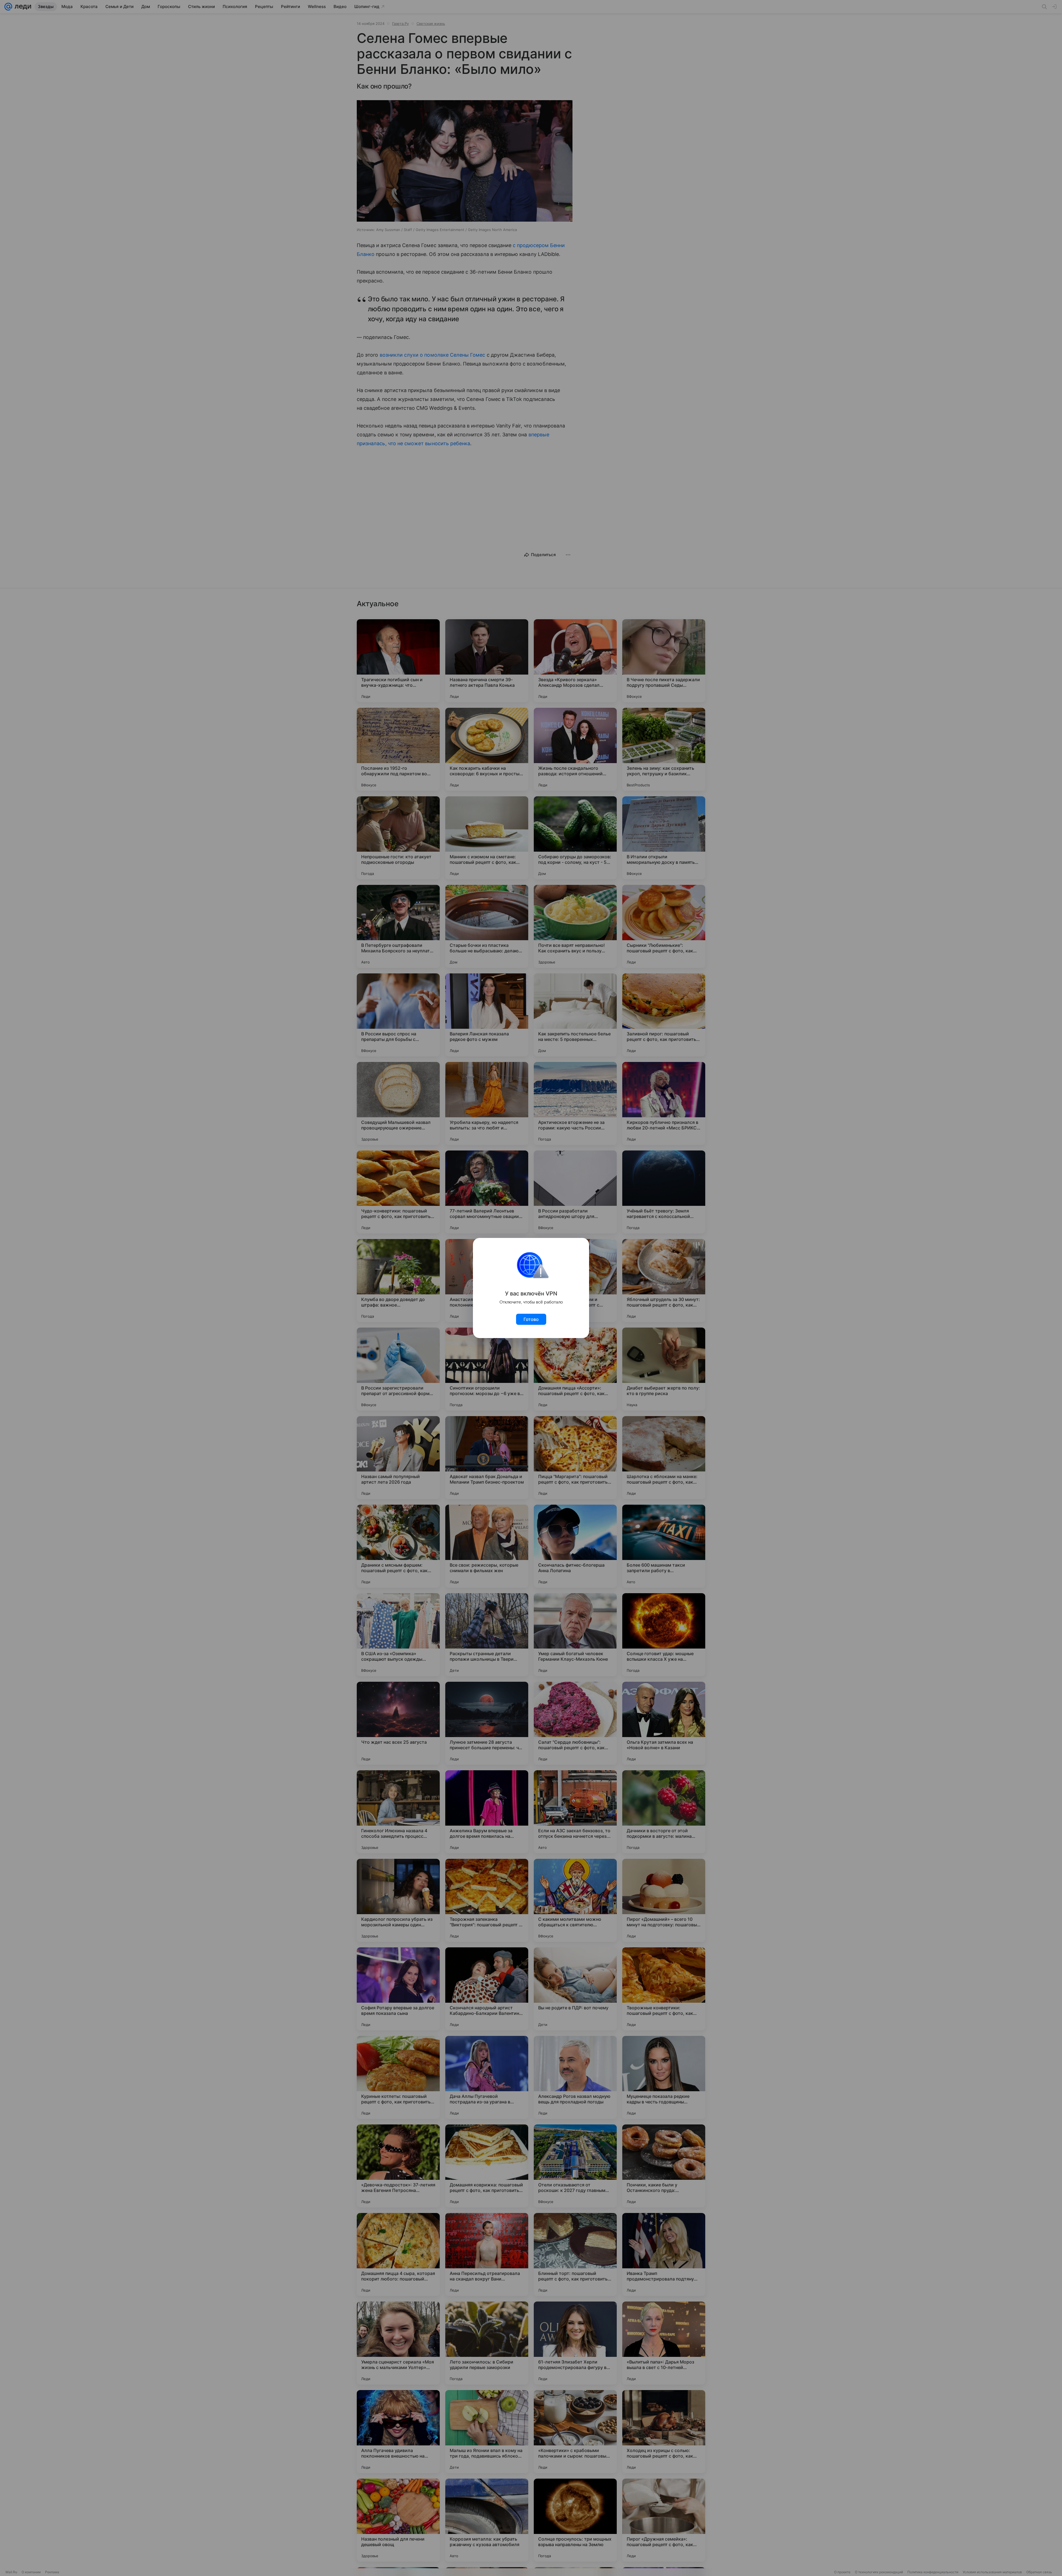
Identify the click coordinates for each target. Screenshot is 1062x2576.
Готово (531, 1319)
